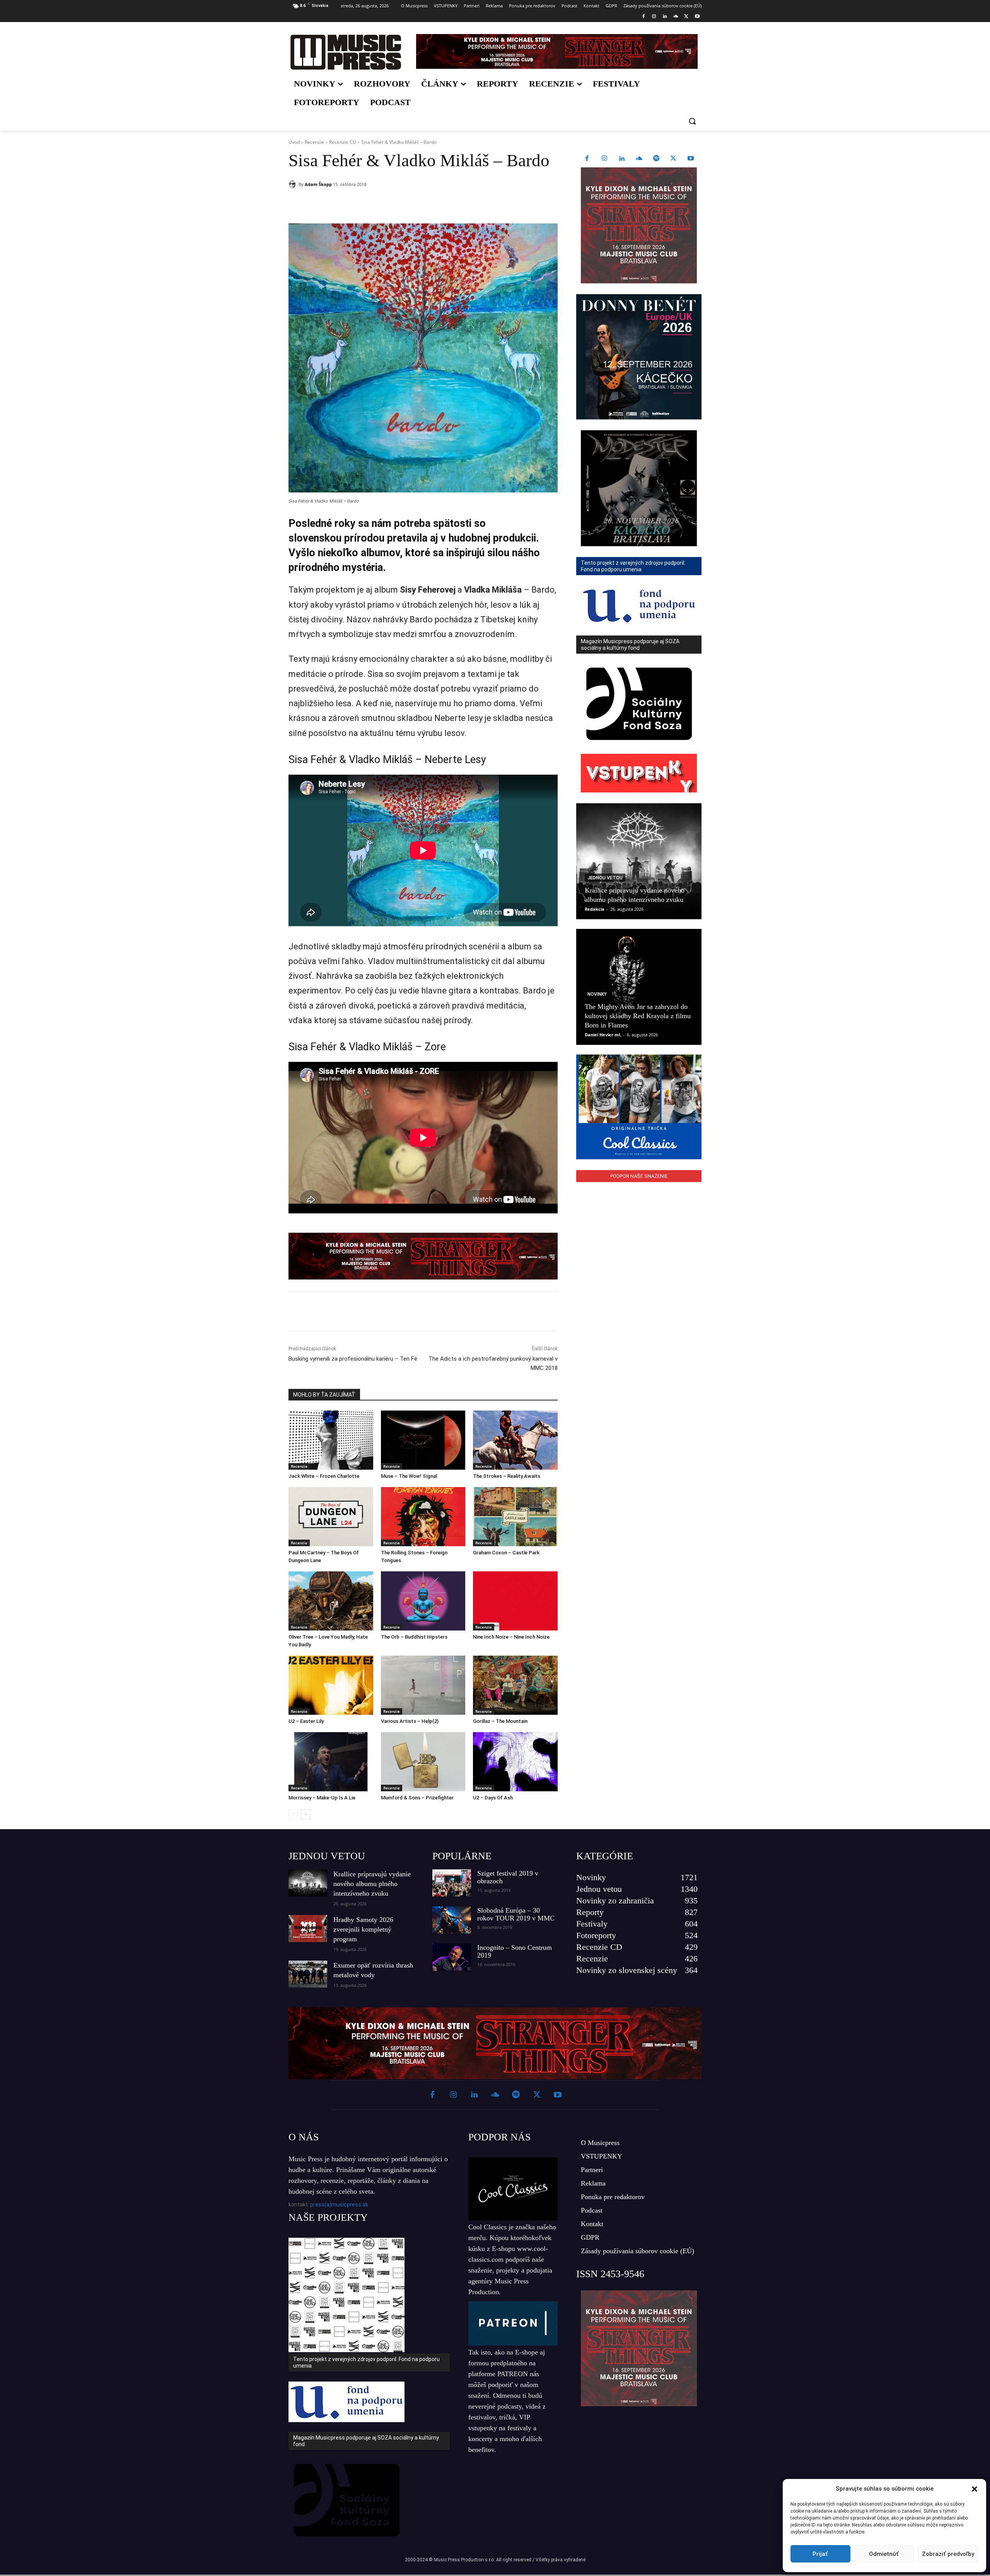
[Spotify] (656, 159)
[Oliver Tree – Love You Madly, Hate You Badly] (331, 1601)
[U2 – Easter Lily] (331, 1685)
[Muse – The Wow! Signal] (423, 1440)
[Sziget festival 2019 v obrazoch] (452, 1883)
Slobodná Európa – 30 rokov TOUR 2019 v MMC (516, 1914)
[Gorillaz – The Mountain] (515, 1685)
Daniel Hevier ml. (603, 1035)
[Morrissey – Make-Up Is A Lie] (331, 1762)
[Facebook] (643, 17)
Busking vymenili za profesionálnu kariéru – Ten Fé (353, 1359)
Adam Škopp (318, 184)
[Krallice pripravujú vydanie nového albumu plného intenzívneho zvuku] (639, 861)
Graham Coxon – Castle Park (506, 1553)
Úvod (294, 142)
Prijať (820, 2554)
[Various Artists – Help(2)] (423, 1685)
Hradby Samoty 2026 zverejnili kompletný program (363, 1929)
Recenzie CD (343, 142)
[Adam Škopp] (294, 184)
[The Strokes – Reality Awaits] (515, 1440)
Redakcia (595, 909)
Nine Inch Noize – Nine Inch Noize (511, 1637)
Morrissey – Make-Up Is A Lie (322, 1798)
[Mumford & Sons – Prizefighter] (423, 1762)
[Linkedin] (665, 17)
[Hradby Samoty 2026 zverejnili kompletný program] (308, 1929)
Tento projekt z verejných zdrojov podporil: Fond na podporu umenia (366, 2362)
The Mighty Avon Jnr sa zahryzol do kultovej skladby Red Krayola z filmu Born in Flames (638, 1016)
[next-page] (306, 1814)
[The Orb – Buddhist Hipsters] (423, 1601)
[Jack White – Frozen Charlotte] (331, 1440)
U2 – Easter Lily (306, 1721)
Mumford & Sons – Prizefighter (417, 1798)
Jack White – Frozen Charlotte (324, 1476)
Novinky (597, 994)
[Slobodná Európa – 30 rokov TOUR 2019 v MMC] (452, 1920)
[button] (975, 2489)
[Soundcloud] (676, 17)
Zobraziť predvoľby (948, 2554)
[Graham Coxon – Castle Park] (515, 1517)
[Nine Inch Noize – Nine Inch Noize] (515, 1601)
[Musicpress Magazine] (346, 52)
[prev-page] (293, 1814)
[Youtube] (697, 17)
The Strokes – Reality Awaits (507, 1476)
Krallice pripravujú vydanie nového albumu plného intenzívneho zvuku (372, 1884)
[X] (686, 17)
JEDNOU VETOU (327, 1856)
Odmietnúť (884, 2554)
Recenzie (314, 142)
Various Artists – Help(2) (410, 1721)
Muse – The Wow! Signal (409, 1476)
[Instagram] (654, 17)
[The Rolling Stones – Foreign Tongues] (423, 1517)
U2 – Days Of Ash (493, 1798)
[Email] (400, 204)
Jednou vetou (605, 878)
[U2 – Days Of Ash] (515, 1762)
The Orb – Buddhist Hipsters (414, 1637)
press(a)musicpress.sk (339, 2205)
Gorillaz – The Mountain (500, 1721)
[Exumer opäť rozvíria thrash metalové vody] (308, 1974)
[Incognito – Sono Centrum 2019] (452, 1957)
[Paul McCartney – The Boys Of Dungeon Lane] (331, 1517)
